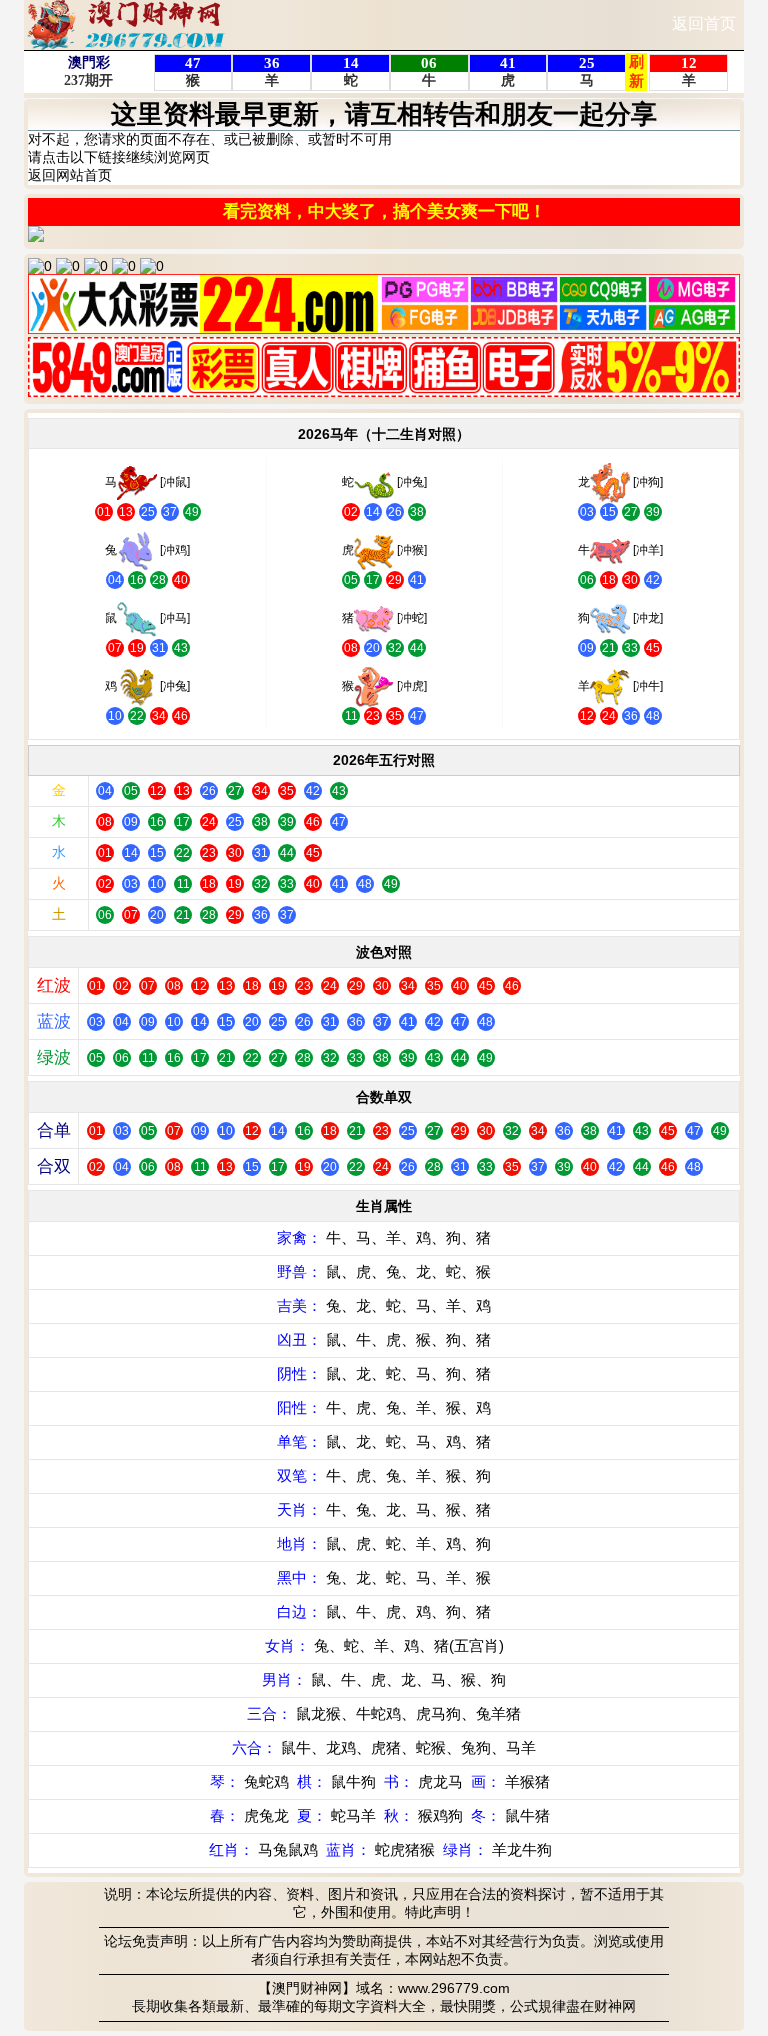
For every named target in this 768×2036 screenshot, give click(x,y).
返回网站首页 (70, 175)
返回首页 (704, 23)
